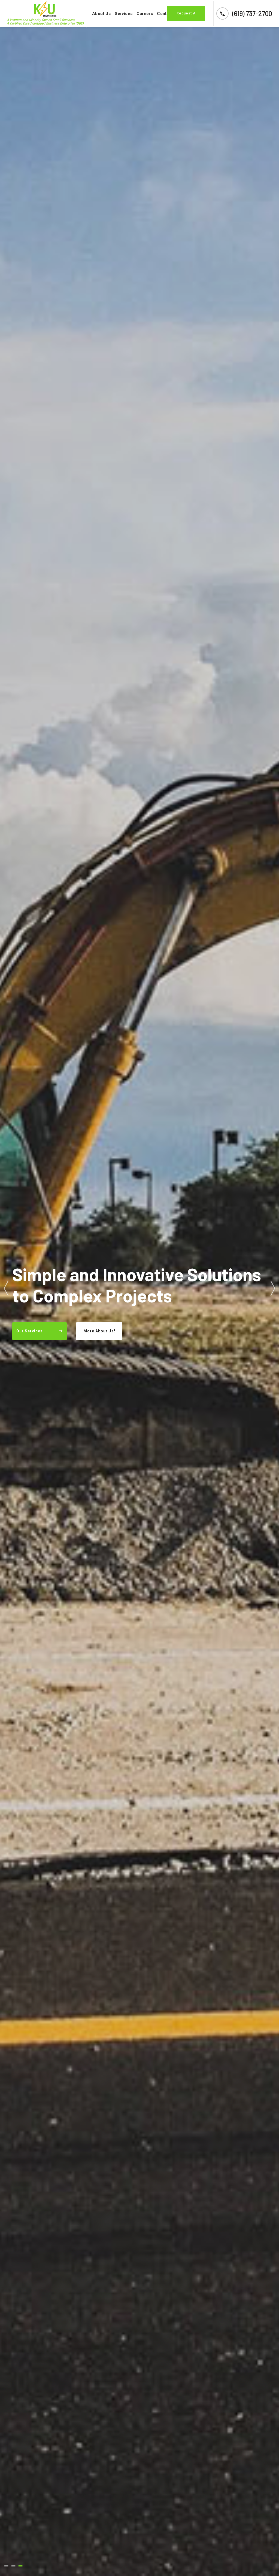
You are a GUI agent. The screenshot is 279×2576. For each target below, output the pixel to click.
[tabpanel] (139, 1288)
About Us (101, 14)
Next (273, 1288)
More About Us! (99, 1331)
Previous (6, 1288)
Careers (145, 14)
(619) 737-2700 (252, 13)
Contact (165, 14)
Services (124, 14)
